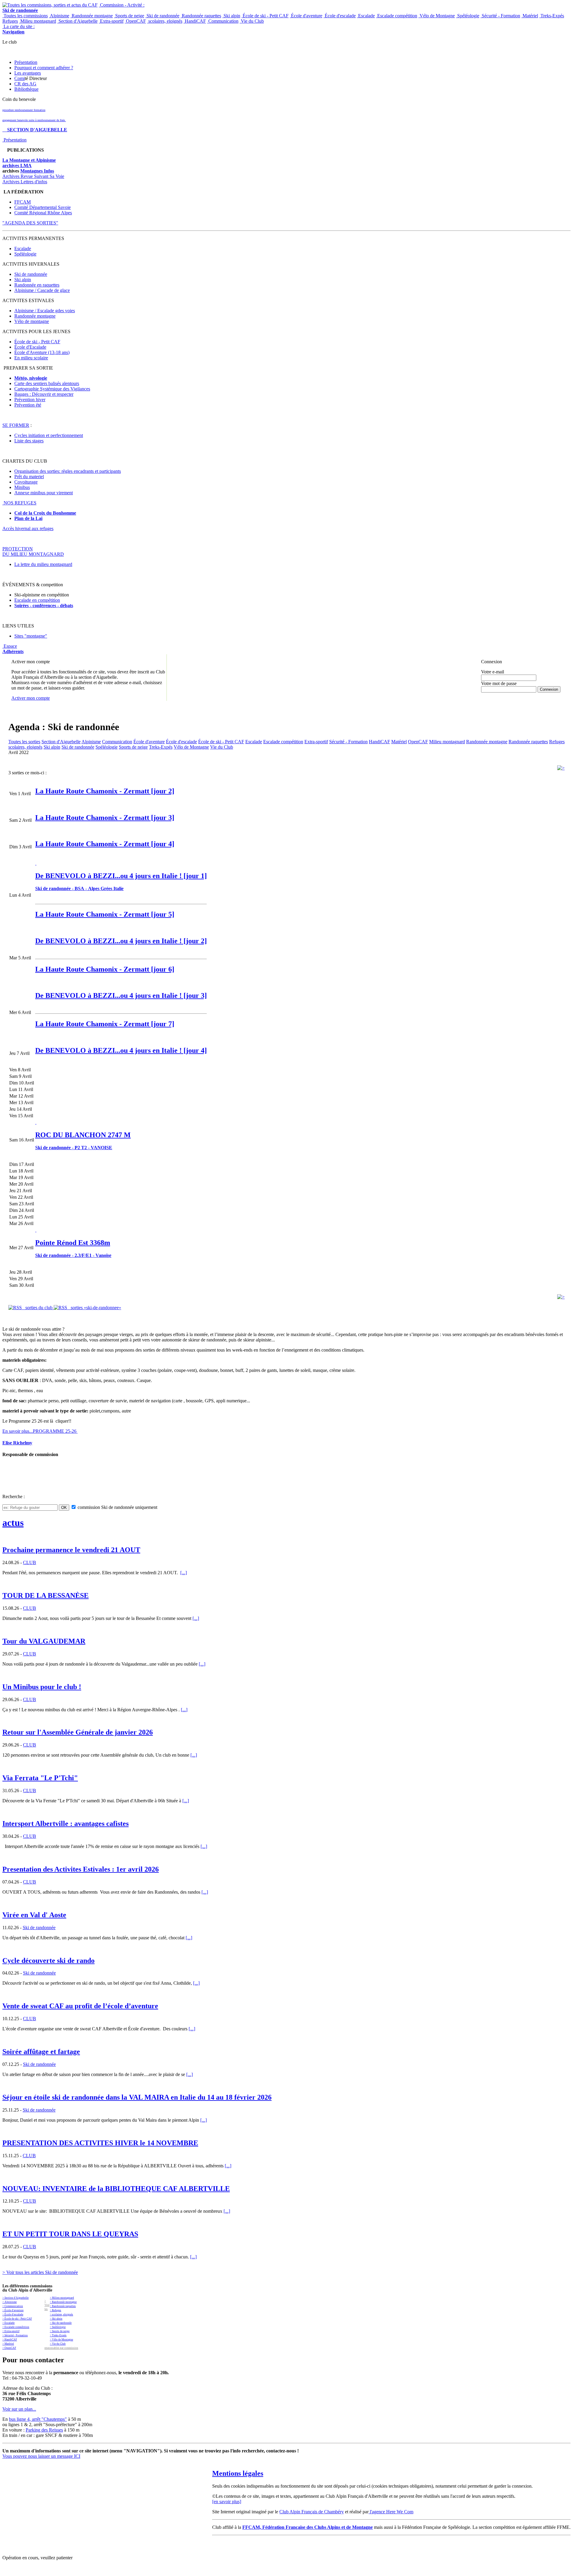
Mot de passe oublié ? (496, 694)
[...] (184, 1573)
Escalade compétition (397, 16)
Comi (20, 78)
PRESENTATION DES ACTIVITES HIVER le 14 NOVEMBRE (100, 2143)
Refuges (10, 21)
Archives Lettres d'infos (25, 182)
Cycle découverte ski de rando (48, 1961)
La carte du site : (19, 29)
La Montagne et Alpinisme (29, 160)
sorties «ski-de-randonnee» (94, 1308)
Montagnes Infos (37, 171)
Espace (13, 649)
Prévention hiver (30, 400)
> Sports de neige (60, 2331)
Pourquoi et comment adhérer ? (44, 68)
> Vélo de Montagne (61, 2340)
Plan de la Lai (28, 518)
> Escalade (9, 2323)
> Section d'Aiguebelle (16, 2298)
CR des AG (25, 84)
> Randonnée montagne (63, 2302)
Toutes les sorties (24, 742)
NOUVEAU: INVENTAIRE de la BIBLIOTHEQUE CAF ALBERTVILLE (116, 2189)
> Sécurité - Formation (15, 2335)
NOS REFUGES (19, 503)
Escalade (366, 16)
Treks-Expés (552, 16)
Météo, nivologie (31, 378)
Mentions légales (238, 2473)
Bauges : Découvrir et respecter (44, 394)
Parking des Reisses (44, 2430)
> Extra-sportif (11, 2331)
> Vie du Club (58, 2344)
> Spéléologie (58, 2327)
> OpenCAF (9, 2348)
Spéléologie (468, 16)
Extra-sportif (111, 21)
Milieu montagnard (38, 21)
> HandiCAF (10, 2340)
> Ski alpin (56, 2319)
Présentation (26, 62)
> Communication (13, 2306)
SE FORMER (16, 425)
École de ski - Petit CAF (265, 16)
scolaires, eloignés (165, 21)
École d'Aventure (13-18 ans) (42, 352)
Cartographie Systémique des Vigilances (52, 389)
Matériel (530, 16)
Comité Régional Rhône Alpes (43, 213)
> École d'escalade (13, 2315)
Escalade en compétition (37, 600)
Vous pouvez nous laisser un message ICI (41, 2456)
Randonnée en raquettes (37, 285)
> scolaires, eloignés (61, 2315)
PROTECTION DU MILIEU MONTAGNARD (33, 551)
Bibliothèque (26, 89)
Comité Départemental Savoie (43, 207)
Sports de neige (129, 16)
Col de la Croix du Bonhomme (45, 513)
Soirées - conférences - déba (42, 605)
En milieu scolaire (31, 358)
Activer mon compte (31, 698)
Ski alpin (231, 16)
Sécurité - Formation (500, 16)
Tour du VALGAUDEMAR (44, 1641)
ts (71, 605)
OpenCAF (135, 21)
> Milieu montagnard (62, 2298)
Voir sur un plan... (19, 2409)
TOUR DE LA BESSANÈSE (46, 1595)
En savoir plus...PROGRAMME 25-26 (40, 1431)
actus (13, 1523)
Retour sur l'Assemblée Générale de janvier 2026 (78, 1732)
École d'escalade (340, 16)
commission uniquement (117, 1507)
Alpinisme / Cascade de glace (42, 290)
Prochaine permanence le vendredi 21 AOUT (71, 1550)
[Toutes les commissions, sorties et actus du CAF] (50, 5)
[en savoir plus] (227, 2502)
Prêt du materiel (29, 477)
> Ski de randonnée (61, 2323)
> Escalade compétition (16, 2327)
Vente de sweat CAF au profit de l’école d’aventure (80, 2006)
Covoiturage (26, 482)
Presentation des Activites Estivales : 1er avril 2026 (81, 1869)
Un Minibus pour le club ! (42, 1687)
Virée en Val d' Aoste (34, 1915)
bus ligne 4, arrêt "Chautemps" (38, 2419)
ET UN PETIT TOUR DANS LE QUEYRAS (70, 2234)
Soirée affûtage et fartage (41, 2052)
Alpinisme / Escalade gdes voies (45, 311)
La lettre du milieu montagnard (43, 564)
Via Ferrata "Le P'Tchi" (40, 1778)
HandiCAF (195, 21)
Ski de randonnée (162, 16)
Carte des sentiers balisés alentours (47, 383)
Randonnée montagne (92, 16)
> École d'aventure (13, 2310)
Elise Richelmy (17, 1443)
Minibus (22, 487)
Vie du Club (252, 21)
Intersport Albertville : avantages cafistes (66, 1823)
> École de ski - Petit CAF (17, 2319)
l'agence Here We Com (391, 2512)
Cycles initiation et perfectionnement (49, 435)
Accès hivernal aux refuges (28, 528)
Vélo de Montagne (437, 16)
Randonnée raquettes (201, 16)
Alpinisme (59, 16)
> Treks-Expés (58, 2335)
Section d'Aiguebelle (77, 21)
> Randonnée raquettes (63, 2306)
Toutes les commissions (25, 16)
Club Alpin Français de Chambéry (312, 2512)
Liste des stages (29, 441)
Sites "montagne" (31, 636)
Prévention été (28, 405)
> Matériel (8, 2344)
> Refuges (56, 2310)
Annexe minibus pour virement (44, 493)
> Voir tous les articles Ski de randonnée (40, 2272)
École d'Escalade (30, 347)
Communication (223, 21)
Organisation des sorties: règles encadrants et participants (68, 471)
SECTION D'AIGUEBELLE (35, 130)
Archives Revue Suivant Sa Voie (33, 176)
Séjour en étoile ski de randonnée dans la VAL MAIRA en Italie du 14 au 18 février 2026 (137, 2097)
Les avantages (28, 73)
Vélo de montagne (32, 321)
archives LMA (17, 166)
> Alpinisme (10, 2302)
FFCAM (23, 202)
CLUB (30, 1562)
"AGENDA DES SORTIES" (30, 223)
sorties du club (38, 1308)
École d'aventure (306, 16)
